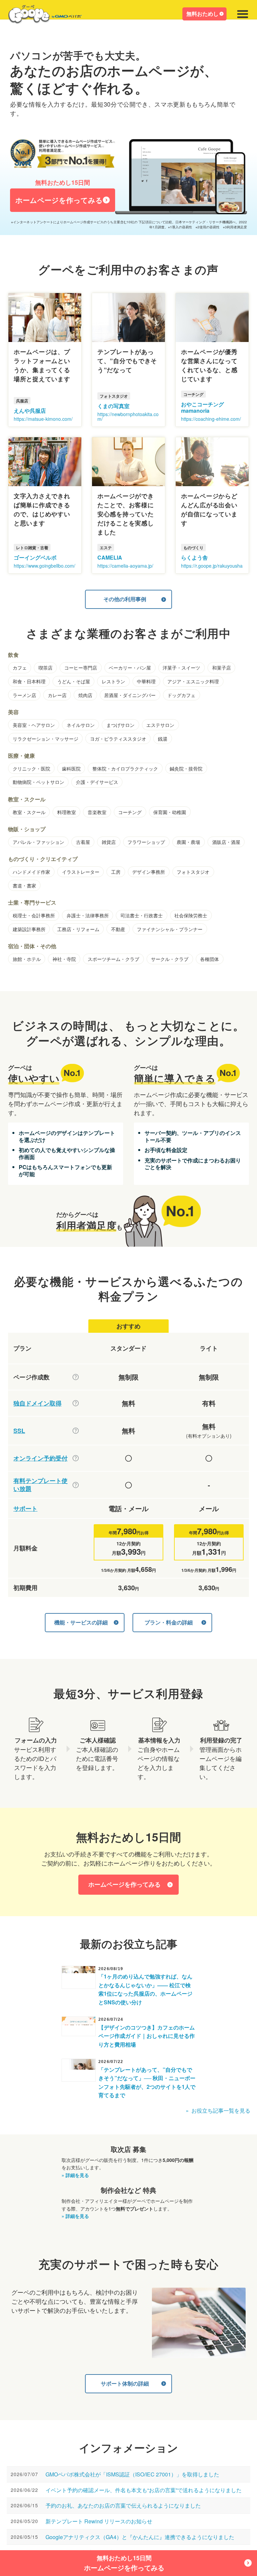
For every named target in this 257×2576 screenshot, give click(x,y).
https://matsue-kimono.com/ (43, 419)
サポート (25, 1509)
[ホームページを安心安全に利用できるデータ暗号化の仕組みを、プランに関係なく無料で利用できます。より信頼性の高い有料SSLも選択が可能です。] (76, 1431)
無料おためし (202, 14)
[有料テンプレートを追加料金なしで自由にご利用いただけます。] (76, 1485)
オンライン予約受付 (40, 1458)
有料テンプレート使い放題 (40, 1485)
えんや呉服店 (30, 411)
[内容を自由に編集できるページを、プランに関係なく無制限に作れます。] (76, 1377)
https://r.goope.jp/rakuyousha (212, 566)
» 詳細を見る (75, 2175)
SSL (19, 1431)
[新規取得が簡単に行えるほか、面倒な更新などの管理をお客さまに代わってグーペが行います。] (76, 1403)
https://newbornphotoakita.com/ (128, 416)
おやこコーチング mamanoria (202, 407)
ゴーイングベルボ (35, 557)
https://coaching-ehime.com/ (211, 419)
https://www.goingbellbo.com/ (45, 566)
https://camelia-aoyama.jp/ (125, 566)
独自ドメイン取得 (37, 1403)
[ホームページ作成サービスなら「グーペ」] (41, 16)
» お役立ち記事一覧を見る (218, 2110)
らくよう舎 (194, 557)
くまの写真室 (113, 406)
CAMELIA (110, 557)
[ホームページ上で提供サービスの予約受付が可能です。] (76, 1458)
